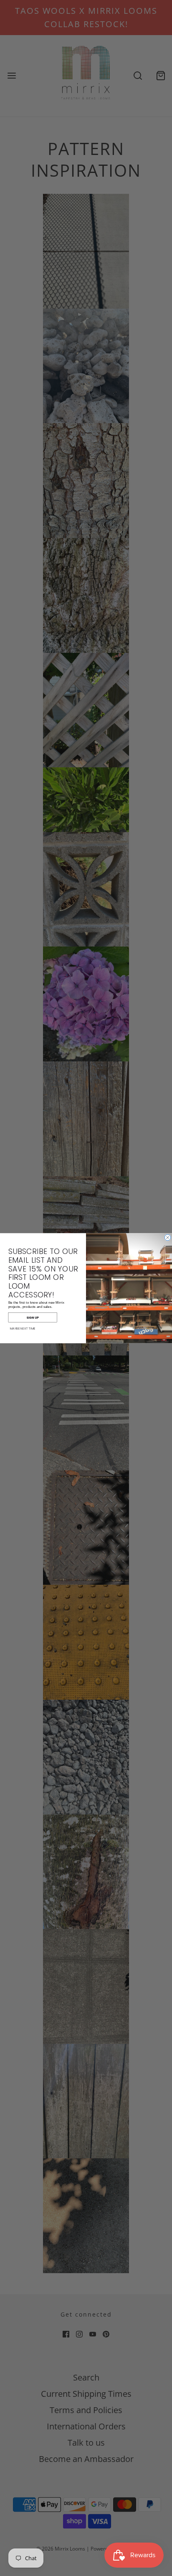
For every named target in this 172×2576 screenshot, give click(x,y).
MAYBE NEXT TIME (23, 1328)
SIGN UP (33, 1317)
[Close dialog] (167, 1237)
